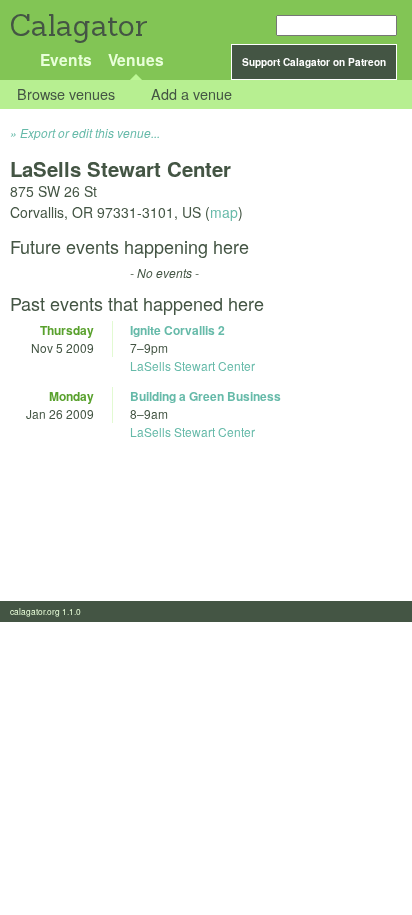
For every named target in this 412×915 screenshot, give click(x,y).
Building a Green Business (205, 396)
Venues (136, 59)
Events (66, 59)
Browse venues (66, 94)
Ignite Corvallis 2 (177, 330)
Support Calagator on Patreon (314, 62)
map (224, 212)
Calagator (77, 25)
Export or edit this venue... (90, 132)
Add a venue (191, 94)
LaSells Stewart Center (192, 365)
